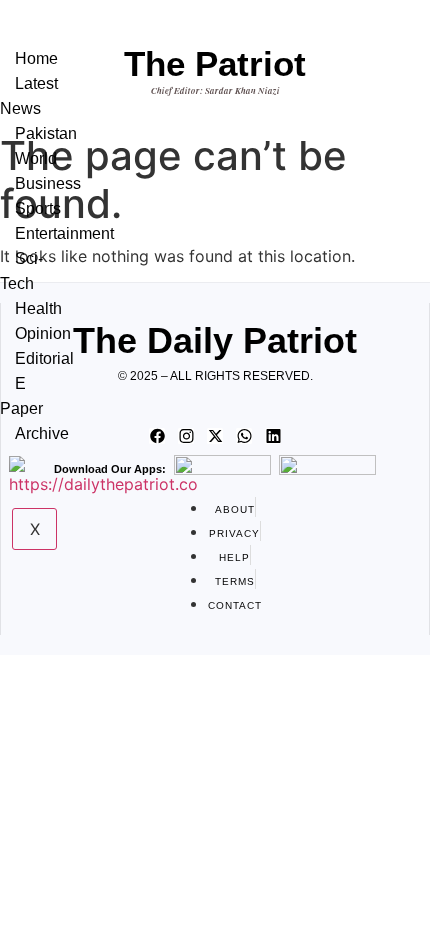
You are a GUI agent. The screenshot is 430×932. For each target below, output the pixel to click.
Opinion (43, 333)
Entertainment (64, 233)
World (36, 158)
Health (38, 308)
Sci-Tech (21, 271)
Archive (42, 433)
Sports (38, 208)
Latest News (29, 96)
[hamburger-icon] (63, 38)
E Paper (21, 396)
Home (36, 58)
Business (48, 183)
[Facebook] (157, 436)
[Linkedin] (273, 436)
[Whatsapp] (244, 436)
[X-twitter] (215, 436)
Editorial (44, 358)
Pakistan (46, 133)
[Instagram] (186, 436)
